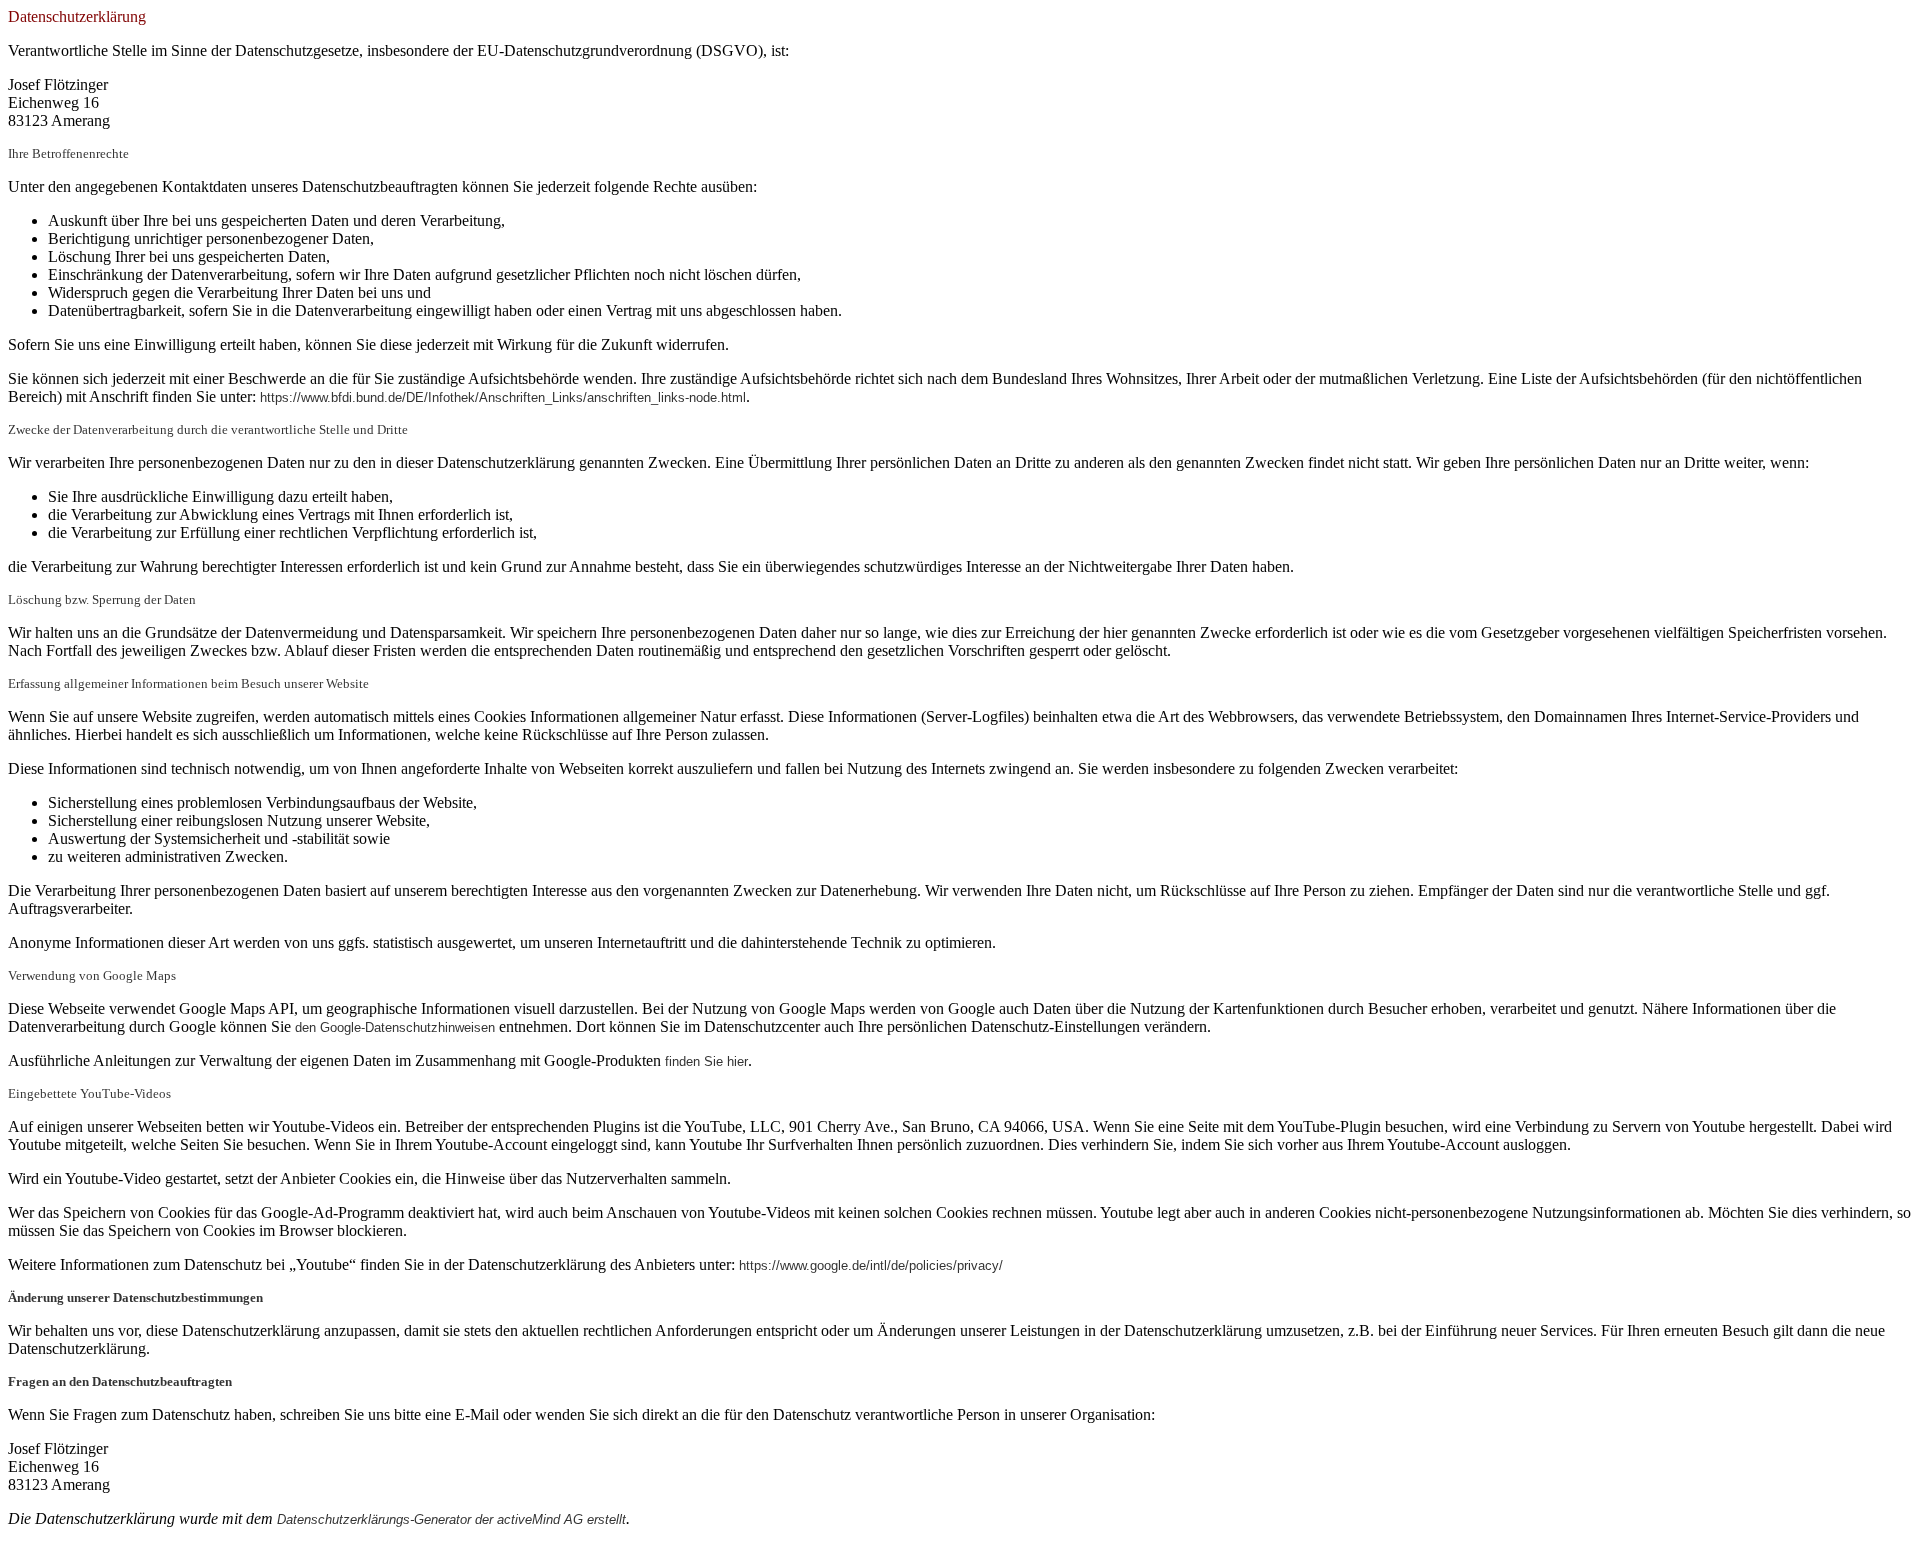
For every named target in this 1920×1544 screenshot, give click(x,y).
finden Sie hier (704, 1061)
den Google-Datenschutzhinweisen (395, 1027)
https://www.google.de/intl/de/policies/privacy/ (871, 1265)
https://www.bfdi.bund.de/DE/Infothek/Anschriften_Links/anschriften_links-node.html (503, 397)
